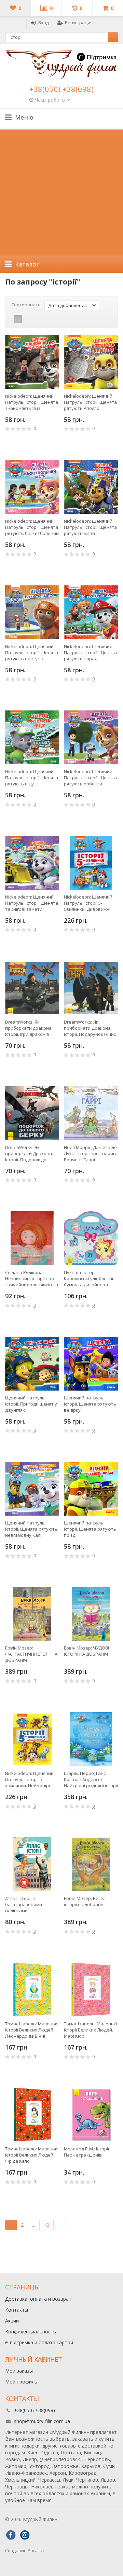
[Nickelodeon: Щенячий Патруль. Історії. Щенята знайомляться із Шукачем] (32, 362)
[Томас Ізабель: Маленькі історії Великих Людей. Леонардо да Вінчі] (32, 1990)
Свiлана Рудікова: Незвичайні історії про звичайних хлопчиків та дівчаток (32, 1278)
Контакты (17, 2310)
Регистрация (79, 22)
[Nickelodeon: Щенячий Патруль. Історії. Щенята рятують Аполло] (91, 362)
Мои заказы (19, 2371)
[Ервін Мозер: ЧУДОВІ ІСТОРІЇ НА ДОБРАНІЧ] (91, 1614)
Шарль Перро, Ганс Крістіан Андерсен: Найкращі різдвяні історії (91, 1779)
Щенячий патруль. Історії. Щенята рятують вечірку (90, 1404)
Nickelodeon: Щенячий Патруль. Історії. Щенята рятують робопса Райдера (90, 778)
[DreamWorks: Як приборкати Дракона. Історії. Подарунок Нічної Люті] (91, 988)
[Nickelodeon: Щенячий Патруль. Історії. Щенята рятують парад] (91, 612)
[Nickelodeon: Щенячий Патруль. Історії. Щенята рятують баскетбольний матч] (32, 487)
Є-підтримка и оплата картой (39, 2342)
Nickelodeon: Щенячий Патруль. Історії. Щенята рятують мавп (90, 527)
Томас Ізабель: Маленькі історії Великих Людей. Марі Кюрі (91, 2030)
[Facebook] (11, 2535)
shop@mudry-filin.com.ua (42, 2421)
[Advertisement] (61, 191)
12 (46, 2225)
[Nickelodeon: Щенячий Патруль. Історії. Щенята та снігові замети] (32, 863)
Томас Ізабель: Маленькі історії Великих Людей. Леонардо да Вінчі (32, 2030)
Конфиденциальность (31, 2332)
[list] (28, 319)
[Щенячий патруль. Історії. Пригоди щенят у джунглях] (32, 1364)
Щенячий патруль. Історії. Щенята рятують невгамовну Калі (31, 1529)
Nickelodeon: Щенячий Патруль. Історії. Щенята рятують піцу (32, 778)
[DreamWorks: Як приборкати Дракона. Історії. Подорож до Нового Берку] (32, 1113)
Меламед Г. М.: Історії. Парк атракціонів (87, 2152)
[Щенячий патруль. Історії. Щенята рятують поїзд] (91, 1489)
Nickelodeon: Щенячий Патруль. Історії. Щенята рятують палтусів (32, 653)
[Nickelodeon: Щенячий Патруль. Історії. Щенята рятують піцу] (32, 737)
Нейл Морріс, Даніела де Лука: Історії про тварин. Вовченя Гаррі (90, 1153)
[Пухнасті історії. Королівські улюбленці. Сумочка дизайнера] (91, 1238)
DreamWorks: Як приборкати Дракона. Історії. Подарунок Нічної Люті (91, 1028)
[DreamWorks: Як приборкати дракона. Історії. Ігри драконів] (32, 988)
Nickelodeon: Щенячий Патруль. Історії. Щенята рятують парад (90, 653)
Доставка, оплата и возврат (38, 2299)
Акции (12, 2321)
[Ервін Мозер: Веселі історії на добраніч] (91, 1864)
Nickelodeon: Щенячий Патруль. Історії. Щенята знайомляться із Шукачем (32, 402)
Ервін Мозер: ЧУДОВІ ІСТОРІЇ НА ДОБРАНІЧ (86, 1651)
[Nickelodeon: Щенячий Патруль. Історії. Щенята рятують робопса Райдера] (91, 737)
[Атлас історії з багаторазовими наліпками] (32, 1864)
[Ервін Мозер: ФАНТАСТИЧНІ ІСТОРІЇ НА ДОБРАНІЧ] (32, 1614)
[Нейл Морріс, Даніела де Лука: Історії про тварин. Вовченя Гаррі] (91, 1113)
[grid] (18, 319)
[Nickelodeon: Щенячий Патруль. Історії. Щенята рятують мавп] (91, 487)
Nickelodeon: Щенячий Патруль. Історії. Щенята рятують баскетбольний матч (32, 527)
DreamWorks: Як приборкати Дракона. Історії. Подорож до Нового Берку (29, 1153)
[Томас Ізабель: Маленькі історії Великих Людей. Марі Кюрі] (91, 1990)
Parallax (36, 2550)
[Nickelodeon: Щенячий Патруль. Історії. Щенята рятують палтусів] (32, 612)
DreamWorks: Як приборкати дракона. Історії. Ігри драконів (29, 1028)
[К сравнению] (45, 449)
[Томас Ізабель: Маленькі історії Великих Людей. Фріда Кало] (32, 2115)
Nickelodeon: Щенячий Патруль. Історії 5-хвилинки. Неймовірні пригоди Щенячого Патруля (29, 1779)
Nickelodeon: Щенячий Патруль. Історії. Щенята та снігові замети (32, 903)
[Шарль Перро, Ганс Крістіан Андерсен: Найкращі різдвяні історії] (91, 1739)
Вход (44, 22)
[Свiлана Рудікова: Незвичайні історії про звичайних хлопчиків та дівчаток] (32, 1238)
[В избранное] (55, 449)
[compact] (39, 319)
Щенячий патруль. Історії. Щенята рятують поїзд (90, 1529)
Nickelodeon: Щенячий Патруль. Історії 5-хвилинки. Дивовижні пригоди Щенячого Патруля (88, 903)
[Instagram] (25, 2535)
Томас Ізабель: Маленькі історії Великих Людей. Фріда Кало (32, 2155)
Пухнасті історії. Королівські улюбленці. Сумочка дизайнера (89, 1278)
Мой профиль (21, 2382)
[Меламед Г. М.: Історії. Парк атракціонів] (91, 2115)
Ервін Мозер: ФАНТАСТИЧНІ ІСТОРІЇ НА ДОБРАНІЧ (31, 1654)
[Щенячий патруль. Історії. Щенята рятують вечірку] (91, 1364)
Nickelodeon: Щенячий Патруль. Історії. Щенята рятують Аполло (90, 402)
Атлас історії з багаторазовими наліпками (24, 1904)
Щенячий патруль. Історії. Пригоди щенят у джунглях (31, 1404)
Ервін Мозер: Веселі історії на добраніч (85, 1901)
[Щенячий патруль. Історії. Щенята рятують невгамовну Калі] (32, 1489)
